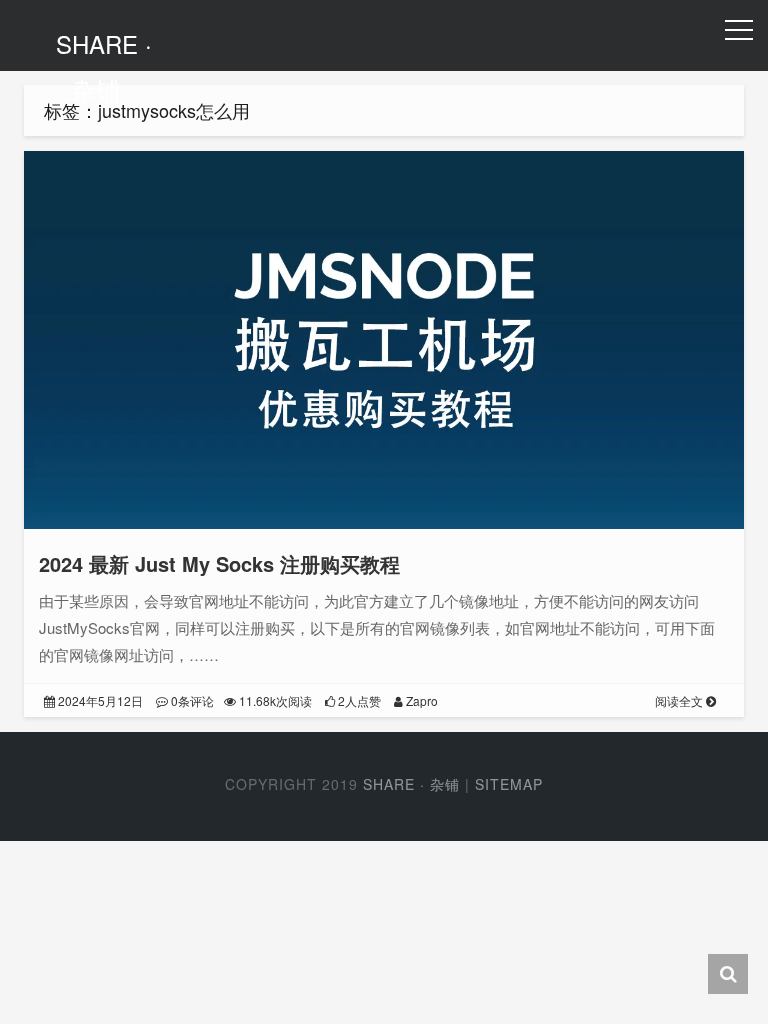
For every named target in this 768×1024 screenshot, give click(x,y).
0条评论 (191, 700)
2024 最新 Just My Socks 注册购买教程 (219, 563)
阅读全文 (680, 700)
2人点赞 (358, 700)
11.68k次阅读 (274, 700)
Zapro (420, 700)
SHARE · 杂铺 (104, 66)
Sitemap (509, 784)
